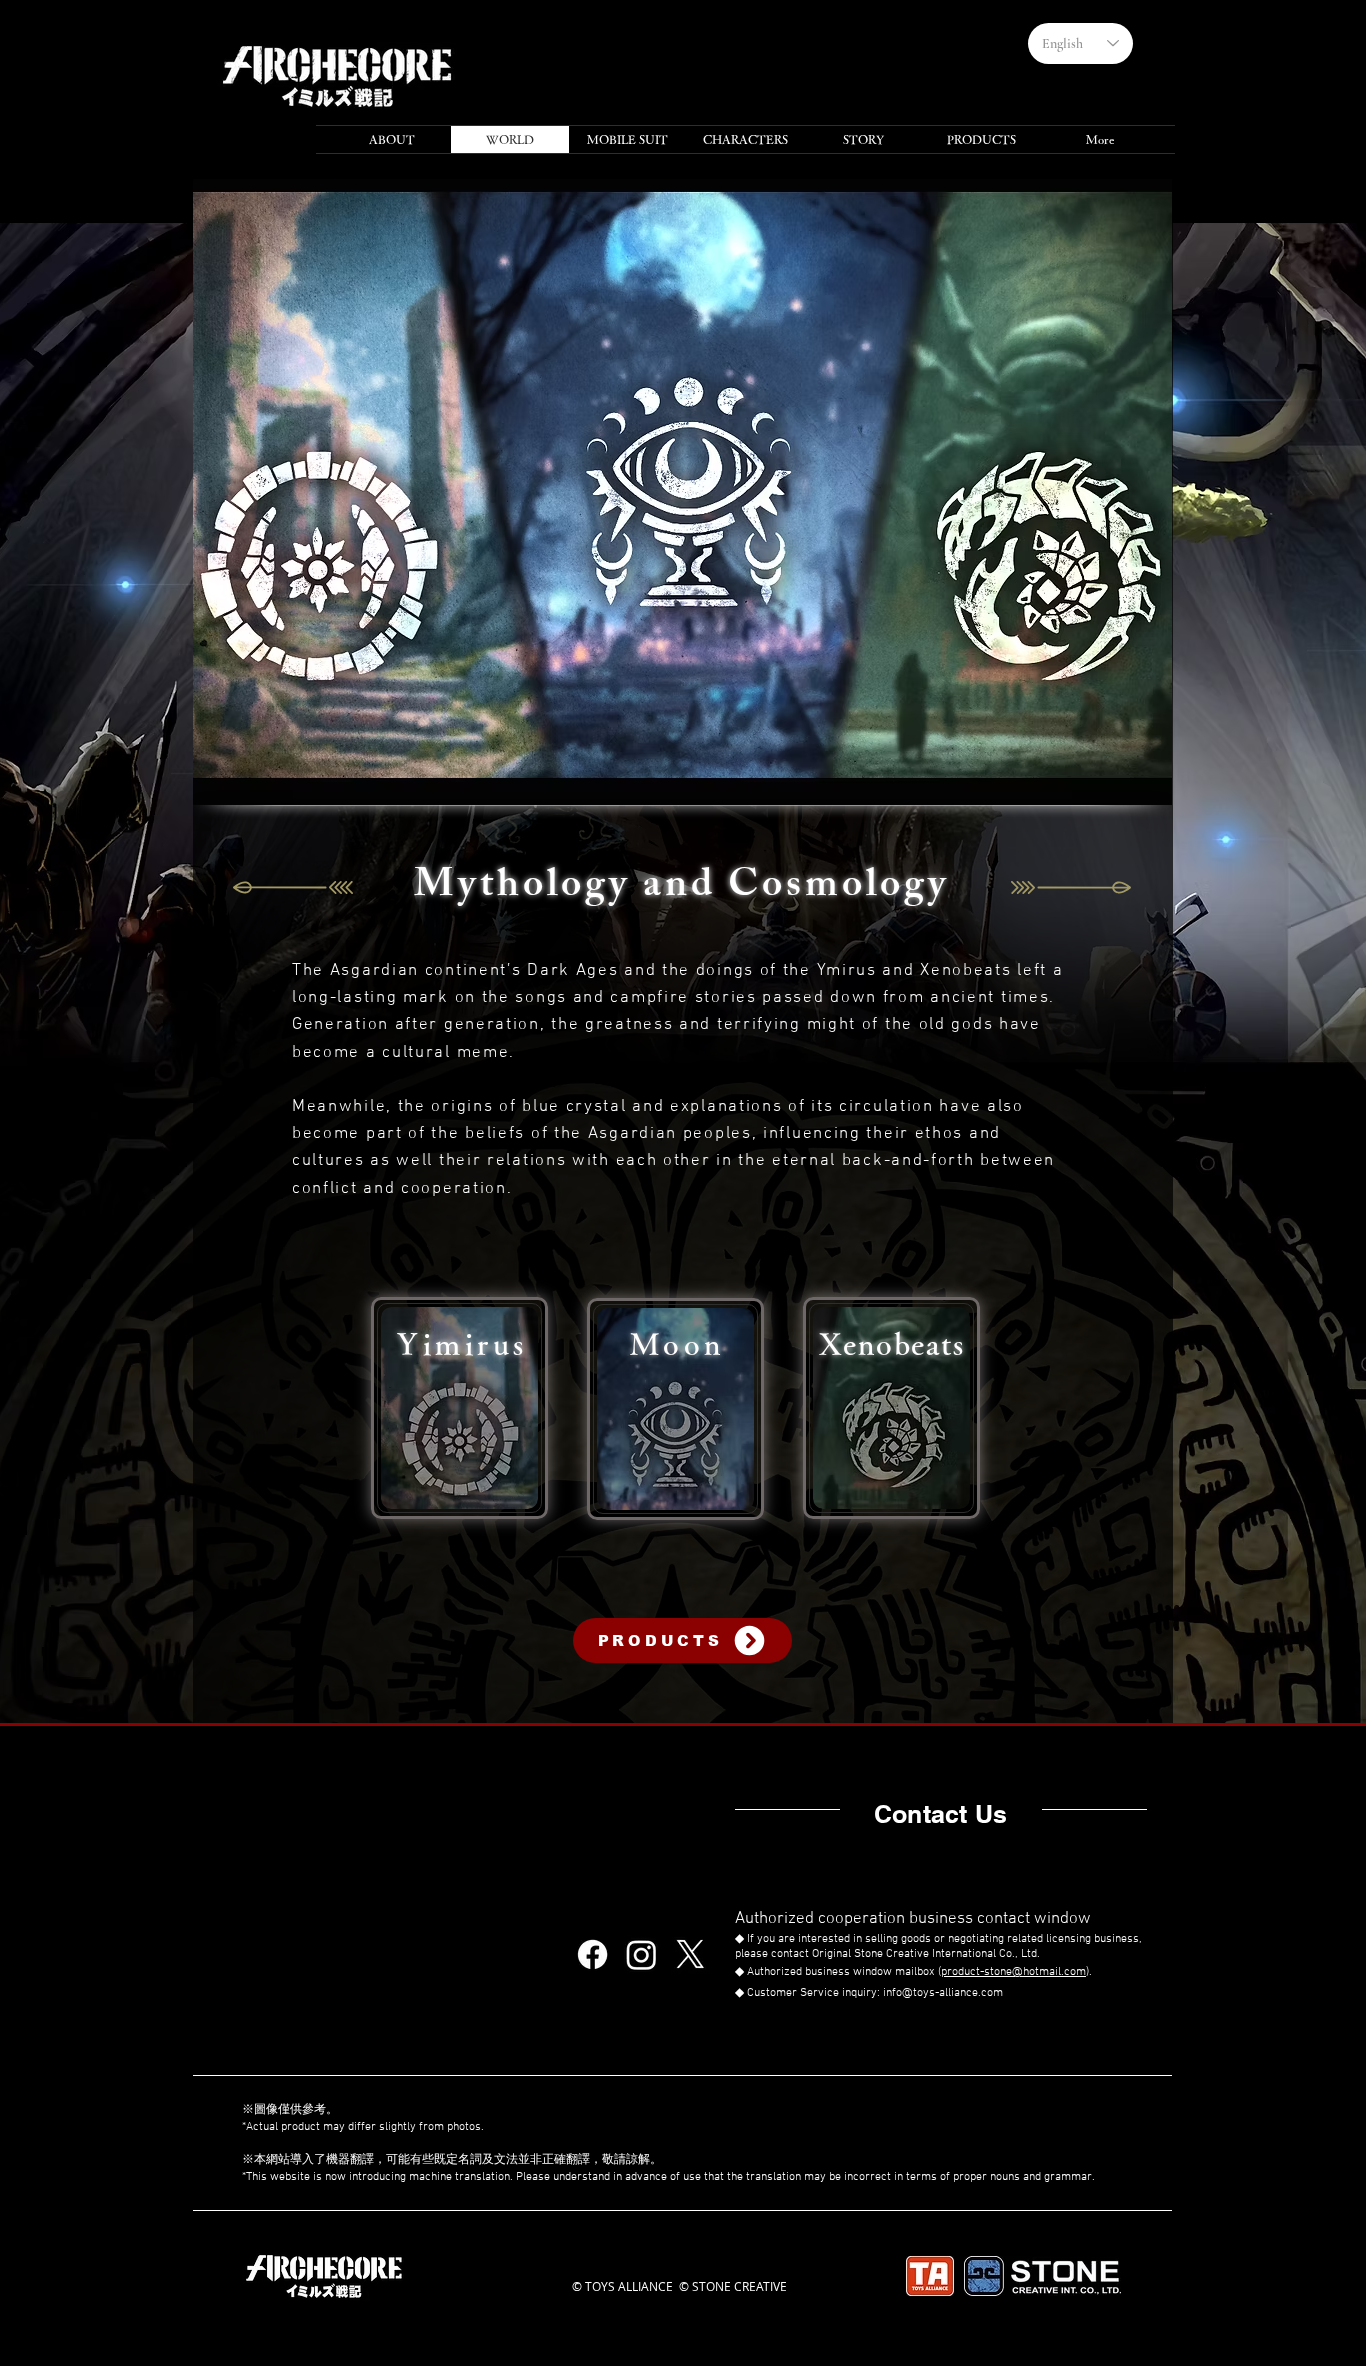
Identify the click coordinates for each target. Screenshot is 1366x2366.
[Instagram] (641, 1954)
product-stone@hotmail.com (1013, 1972)
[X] (690, 1954)
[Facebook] (592, 1954)
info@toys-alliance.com (943, 1993)
